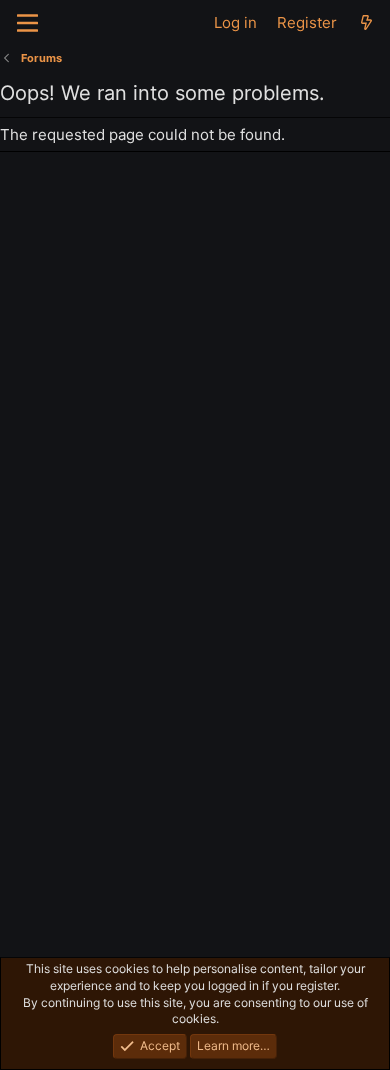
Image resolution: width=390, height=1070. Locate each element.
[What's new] (366, 22)
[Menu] (27, 23)
